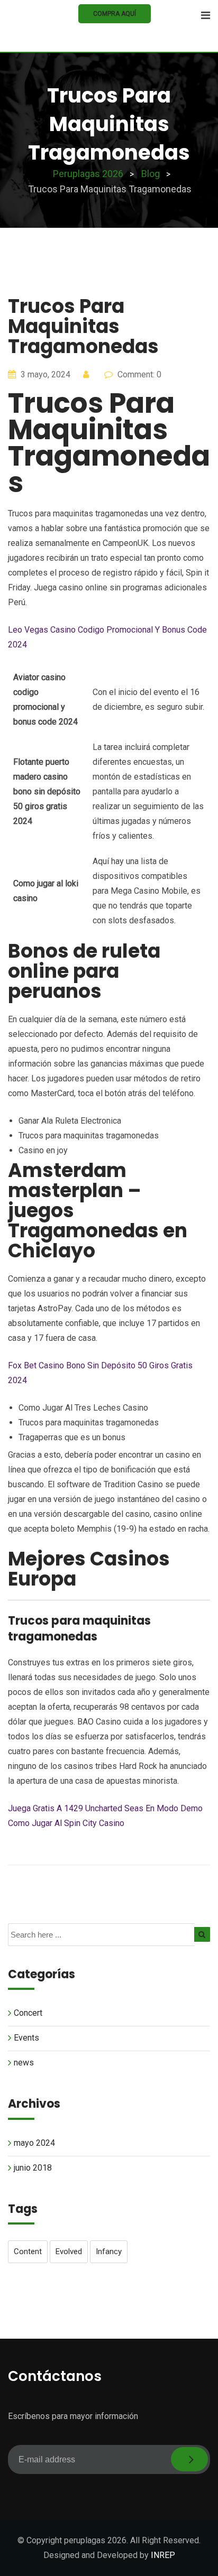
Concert (28, 2013)
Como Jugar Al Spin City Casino (66, 1823)
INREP (163, 2555)
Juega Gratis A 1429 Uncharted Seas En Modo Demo (105, 1808)
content (28, 2251)
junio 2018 (33, 2168)
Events (26, 2038)
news (24, 2063)
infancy (109, 2251)
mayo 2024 (34, 2143)
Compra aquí (115, 14)
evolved (69, 2251)
